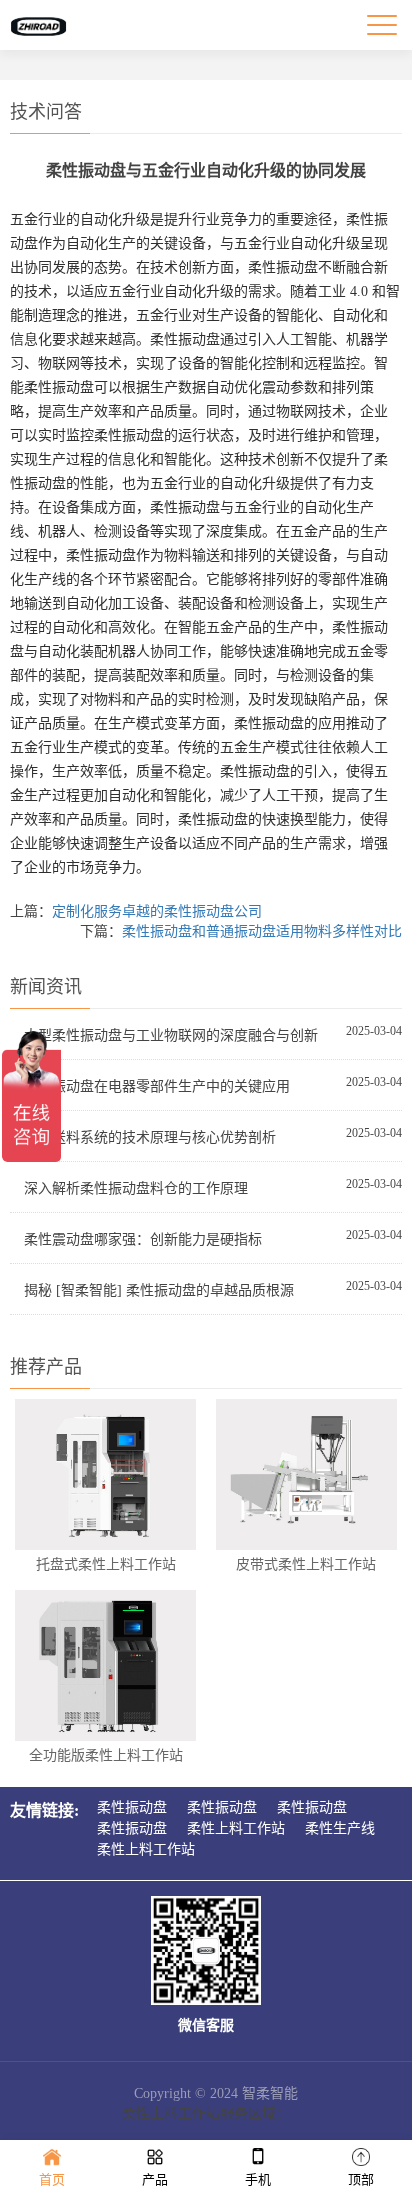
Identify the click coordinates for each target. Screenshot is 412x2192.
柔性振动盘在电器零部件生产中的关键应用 (157, 1086)
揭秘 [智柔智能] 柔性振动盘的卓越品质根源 (159, 1290)
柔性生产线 (340, 1828)
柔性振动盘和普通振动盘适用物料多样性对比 (262, 931)
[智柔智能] (38, 25)
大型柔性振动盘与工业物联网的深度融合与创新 (171, 1035)
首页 (52, 2179)
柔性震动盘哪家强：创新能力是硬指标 (143, 1239)
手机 (258, 2179)
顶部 (361, 2179)
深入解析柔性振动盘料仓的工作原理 (136, 1188)
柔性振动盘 (132, 1807)
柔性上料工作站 (236, 1828)
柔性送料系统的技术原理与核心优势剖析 (150, 1137)
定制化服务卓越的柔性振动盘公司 (157, 911)
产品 (155, 2179)
